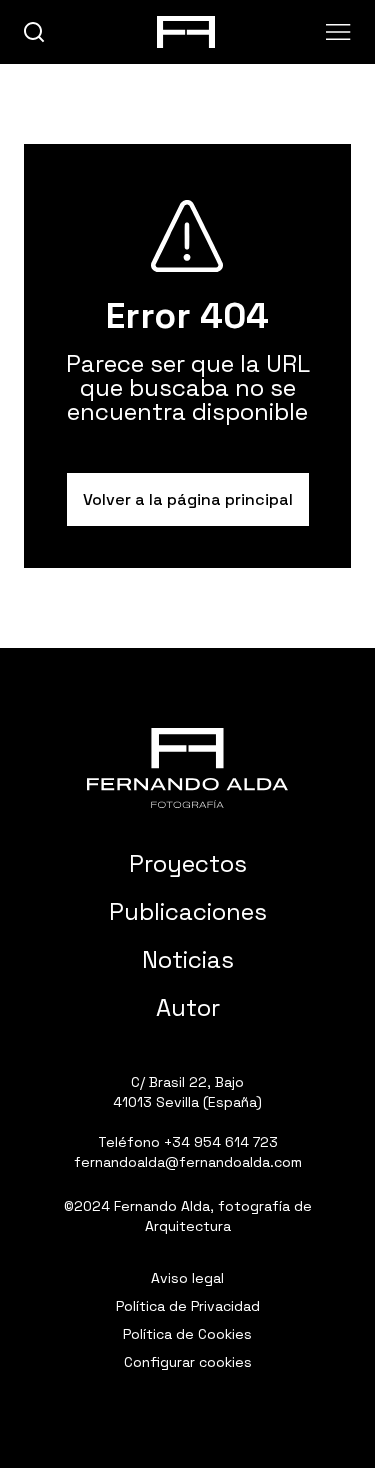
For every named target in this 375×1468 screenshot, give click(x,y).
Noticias (188, 959)
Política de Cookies (187, 1334)
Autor (188, 1007)
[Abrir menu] (338, 32)
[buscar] (34, 32)
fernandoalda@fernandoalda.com (188, 1162)
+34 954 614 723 (221, 1142)
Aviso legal (187, 1278)
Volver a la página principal (188, 499)
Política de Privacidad (188, 1306)
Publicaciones (188, 911)
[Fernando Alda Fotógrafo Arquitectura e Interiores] (187, 768)
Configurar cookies (188, 1362)
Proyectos (188, 863)
